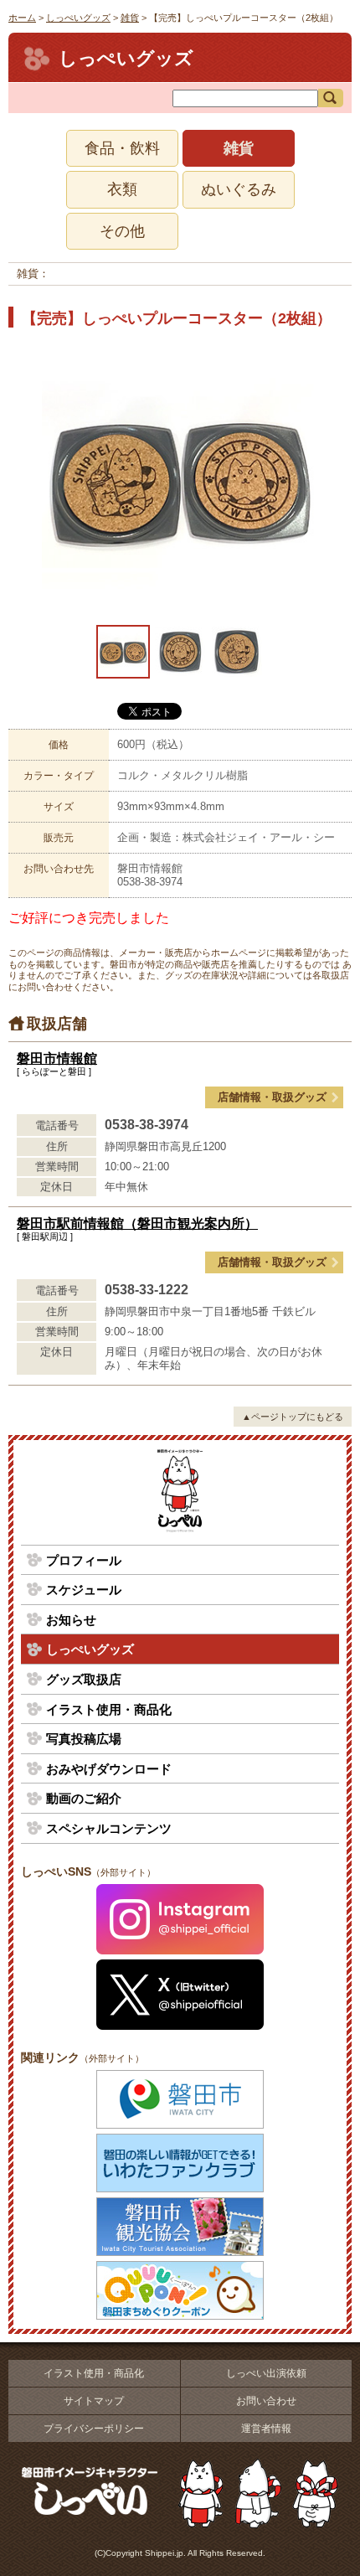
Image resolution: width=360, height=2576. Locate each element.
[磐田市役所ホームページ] (180, 2099)
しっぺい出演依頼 (266, 2373)
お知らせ (71, 1620)
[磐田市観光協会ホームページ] (180, 2227)
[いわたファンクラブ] (180, 2163)
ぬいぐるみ (239, 189)
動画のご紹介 (84, 1798)
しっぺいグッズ (78, 18)
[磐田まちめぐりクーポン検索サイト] (180, 2290)
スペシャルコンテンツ (109, 1828)
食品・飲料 (122, 148)
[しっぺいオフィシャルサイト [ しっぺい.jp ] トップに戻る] (180, 1493)
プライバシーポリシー (94, 2429)
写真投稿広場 (84, 1739)
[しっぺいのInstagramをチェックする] (180, 1919)
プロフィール (84, 1560)
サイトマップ (94, 2401)
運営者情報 (266, 2429)
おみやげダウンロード (109, 1769)
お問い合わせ (266, 2401)
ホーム (22, 18)
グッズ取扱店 (84, 1679)
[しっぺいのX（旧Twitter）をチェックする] (180, 1995)
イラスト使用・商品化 (109, 1709)
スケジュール (84, 1590)
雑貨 (130, 18)
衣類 (122, 189)
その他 (122, 231)
